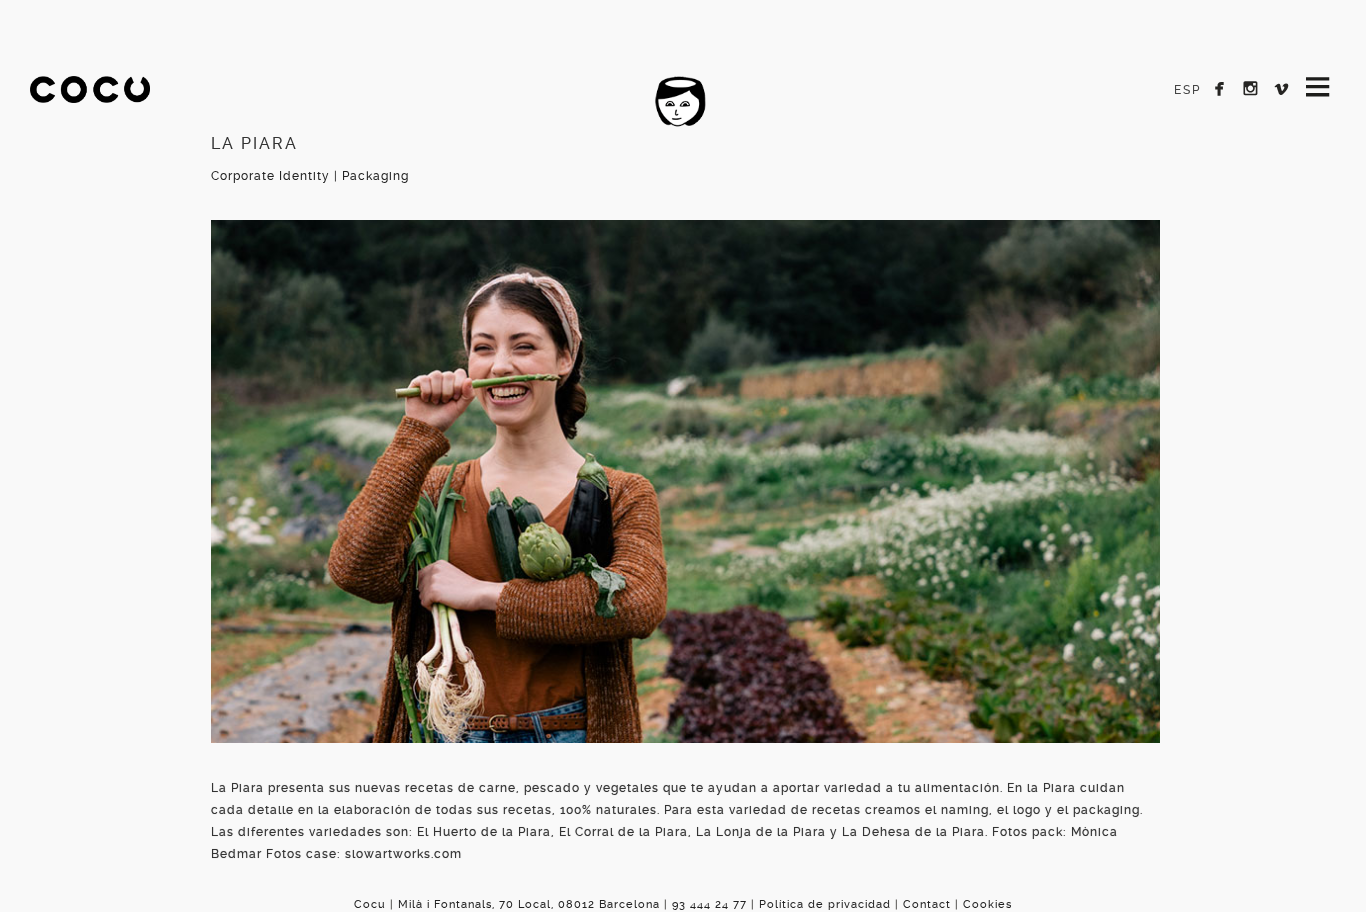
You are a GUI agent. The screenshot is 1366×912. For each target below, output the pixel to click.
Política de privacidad (825, 904)
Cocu (90, 106)
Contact (927, 904)
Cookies (987, 904)
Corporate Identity (270, 176)
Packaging (375, 176)
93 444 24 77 (709, 904)
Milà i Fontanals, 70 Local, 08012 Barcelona (529, 904)
